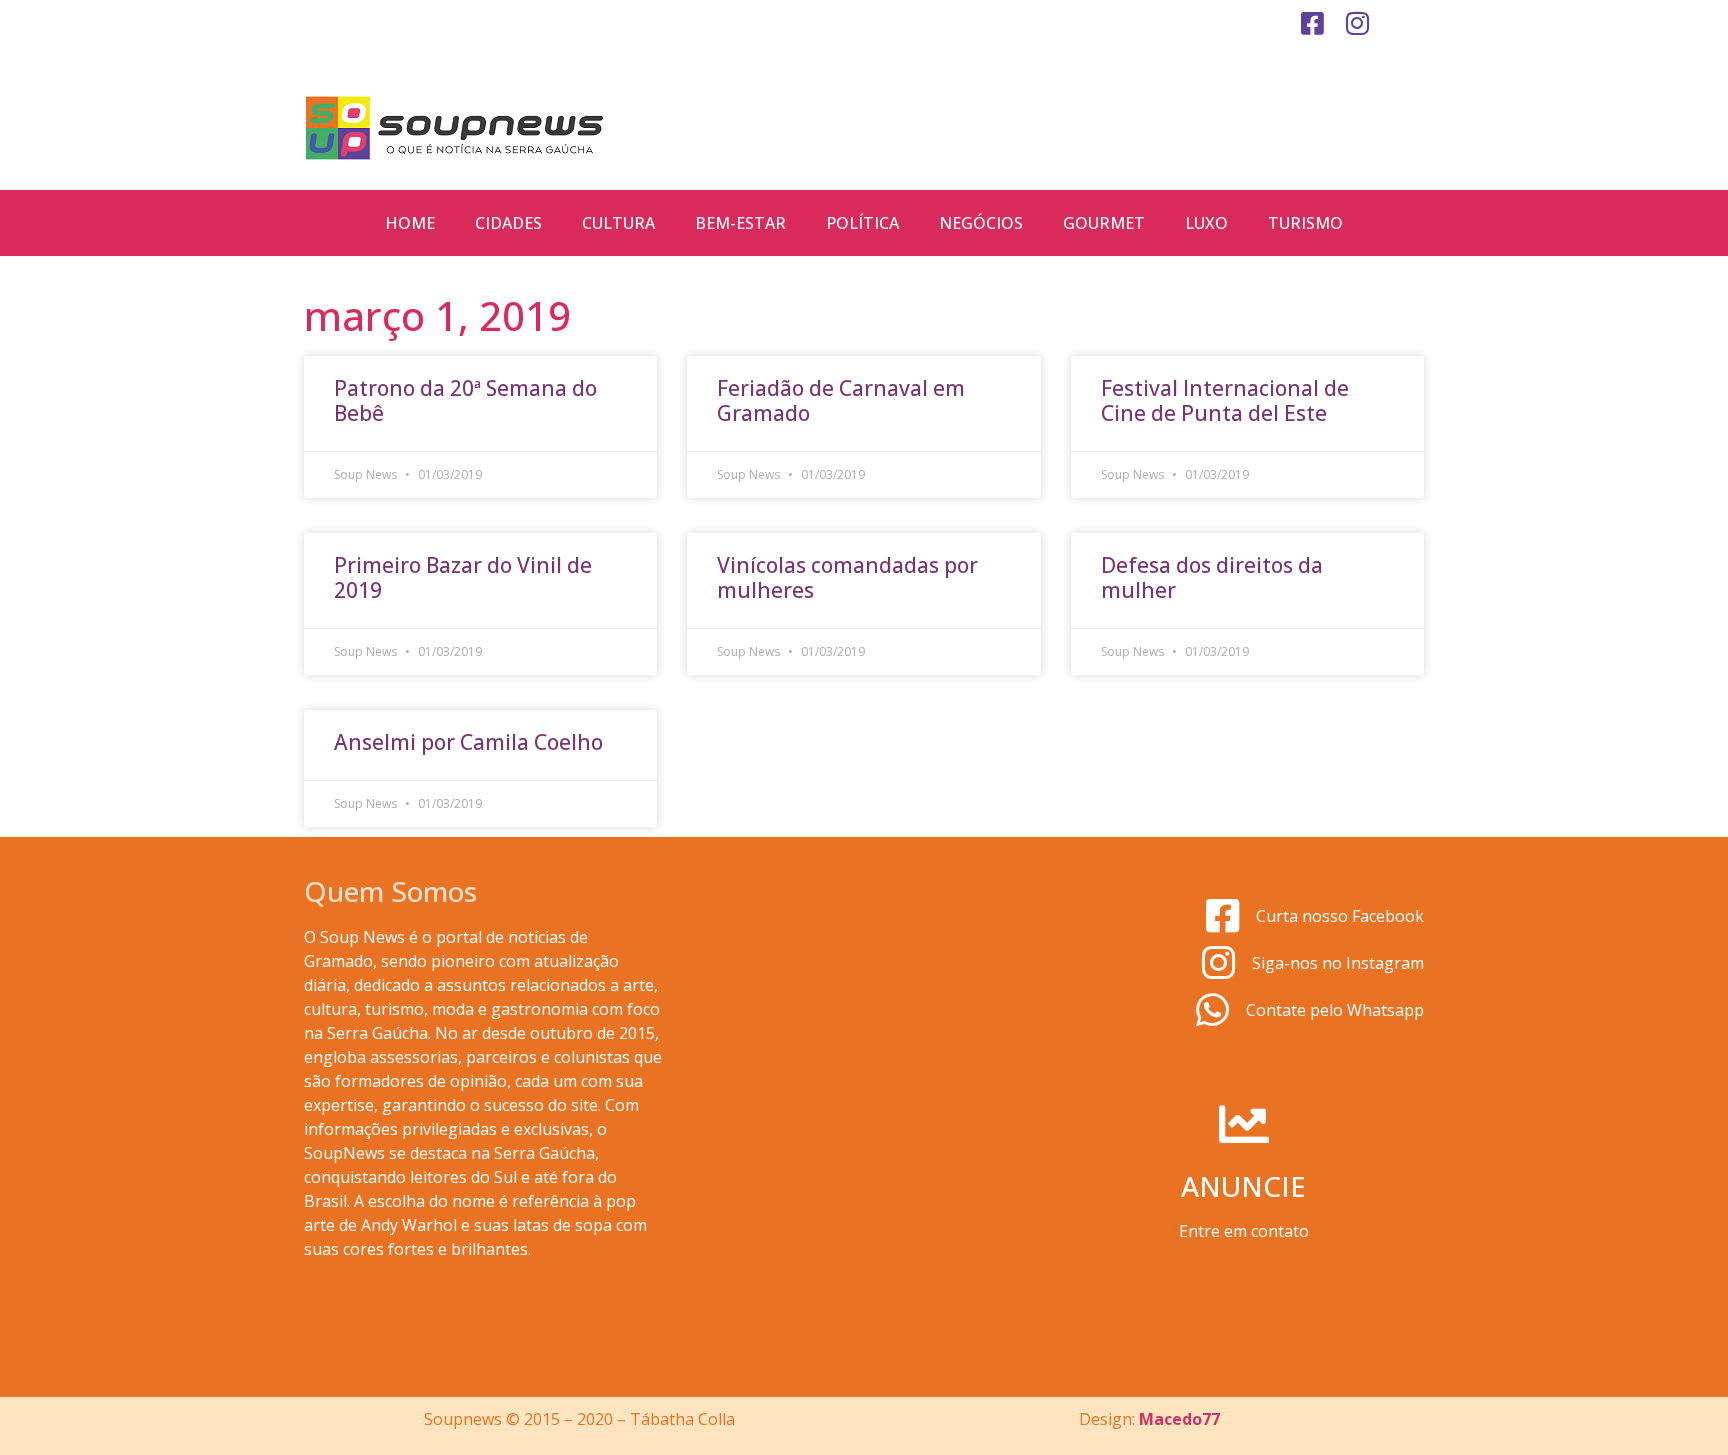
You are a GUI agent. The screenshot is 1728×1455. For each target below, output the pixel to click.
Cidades (508, 223)
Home (410, 223)
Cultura (618, 223)
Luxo (1206, 223)
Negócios (981, 223)
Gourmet (1104, 223)
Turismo (1305, 223)
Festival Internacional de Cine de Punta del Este (1225, 400)
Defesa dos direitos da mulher (1212, 577)
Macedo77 (1179, 1419)
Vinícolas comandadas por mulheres (847, 577)
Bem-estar (740, 223)
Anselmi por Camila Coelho (468, 742)
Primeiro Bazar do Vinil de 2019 (463, 577)
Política (862, 223)
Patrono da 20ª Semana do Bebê (465, 400)
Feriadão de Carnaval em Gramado (841, 400)
